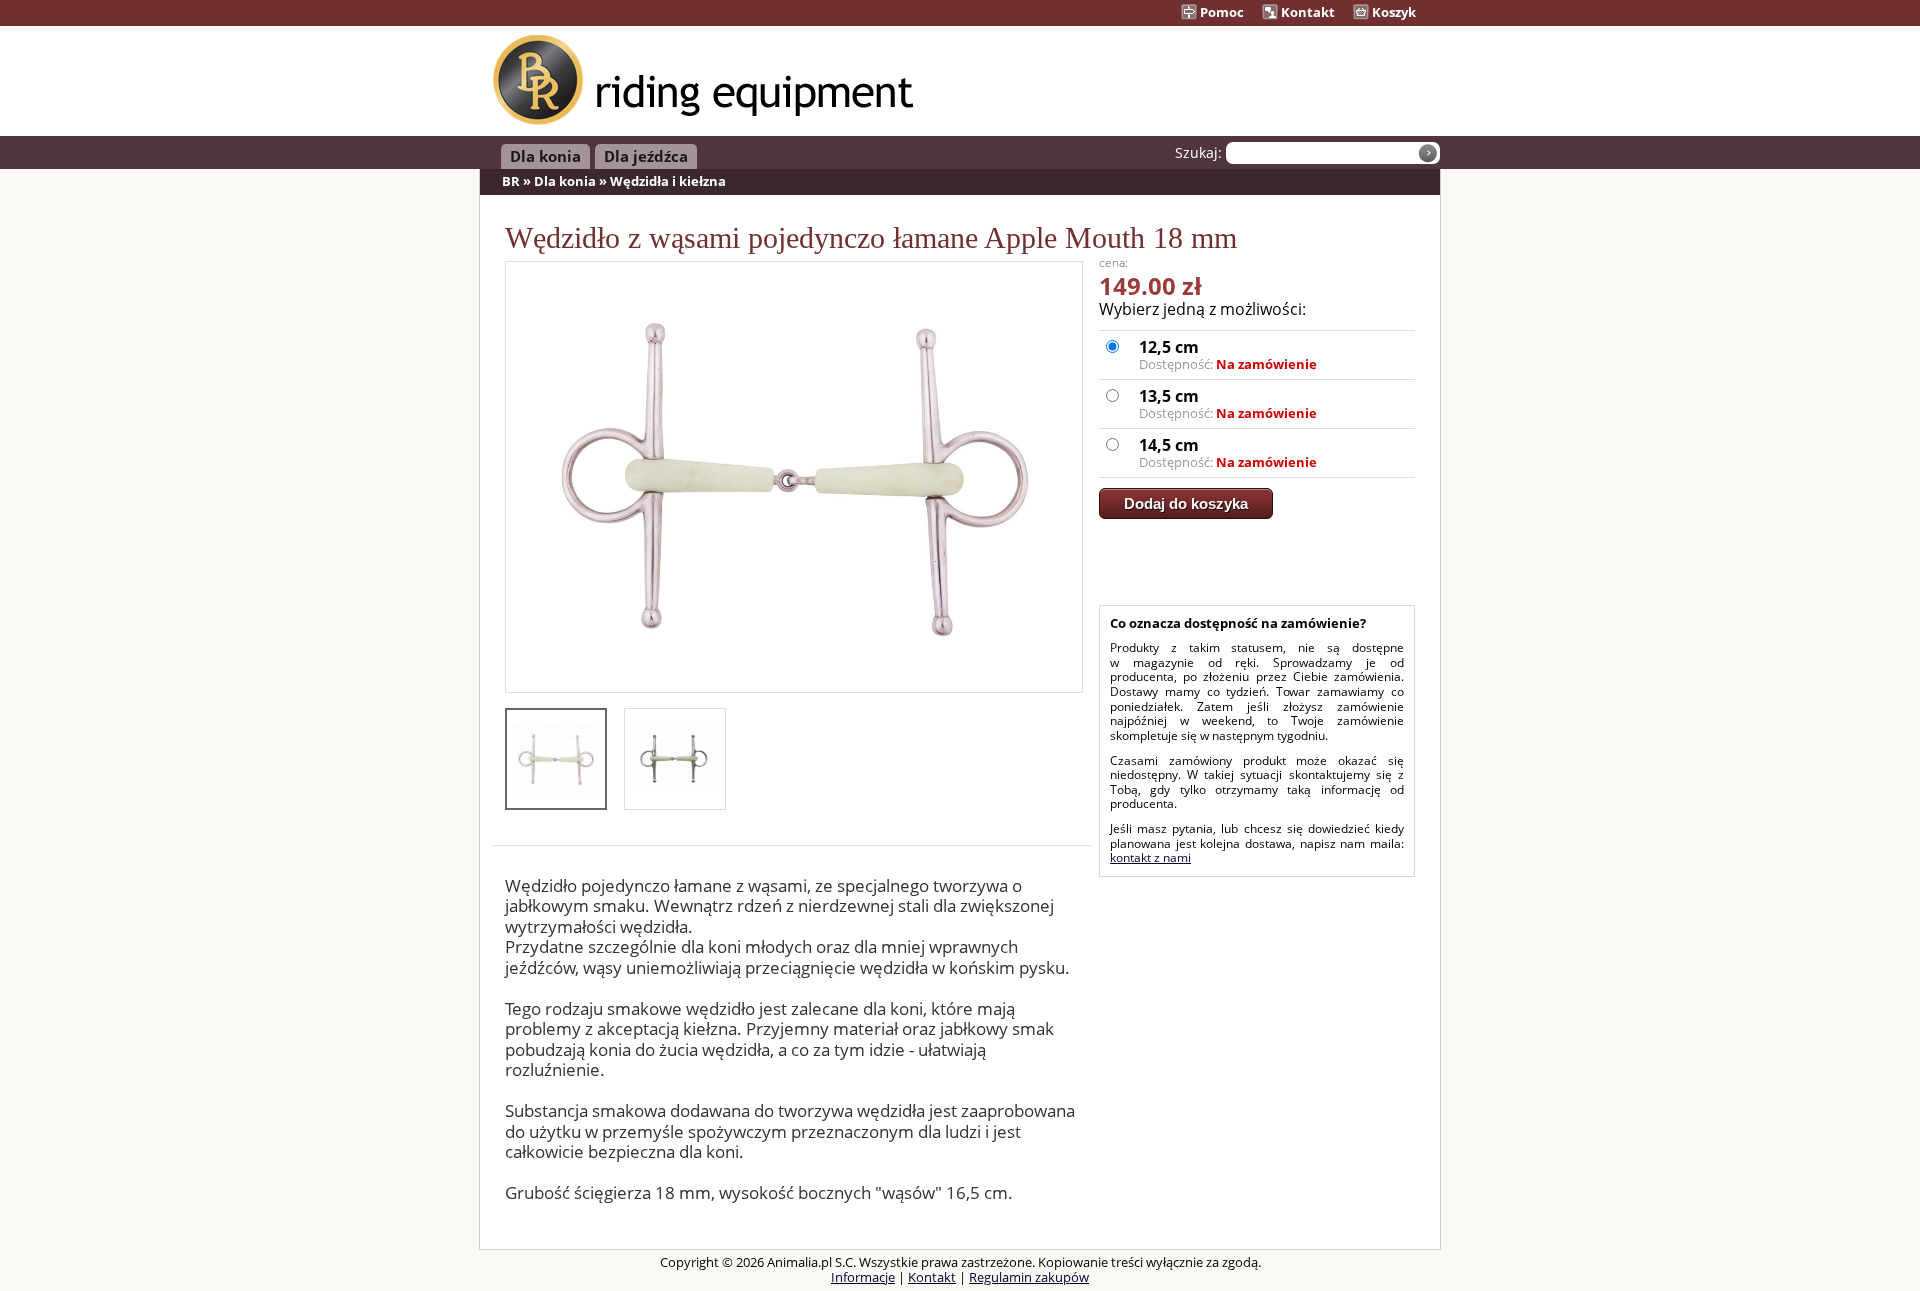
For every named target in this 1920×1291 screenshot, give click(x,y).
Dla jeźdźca (646, 156)
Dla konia (545, 156)
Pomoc (1220, 12)
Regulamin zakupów (1029, 1277)
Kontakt (1306, 12)
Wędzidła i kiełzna (668, 181)
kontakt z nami (1150, 857)
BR (511, 181)
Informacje (863, 1277)
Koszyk (1392, 12)
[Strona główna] (704, 121)
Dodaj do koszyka (1186, 503)
